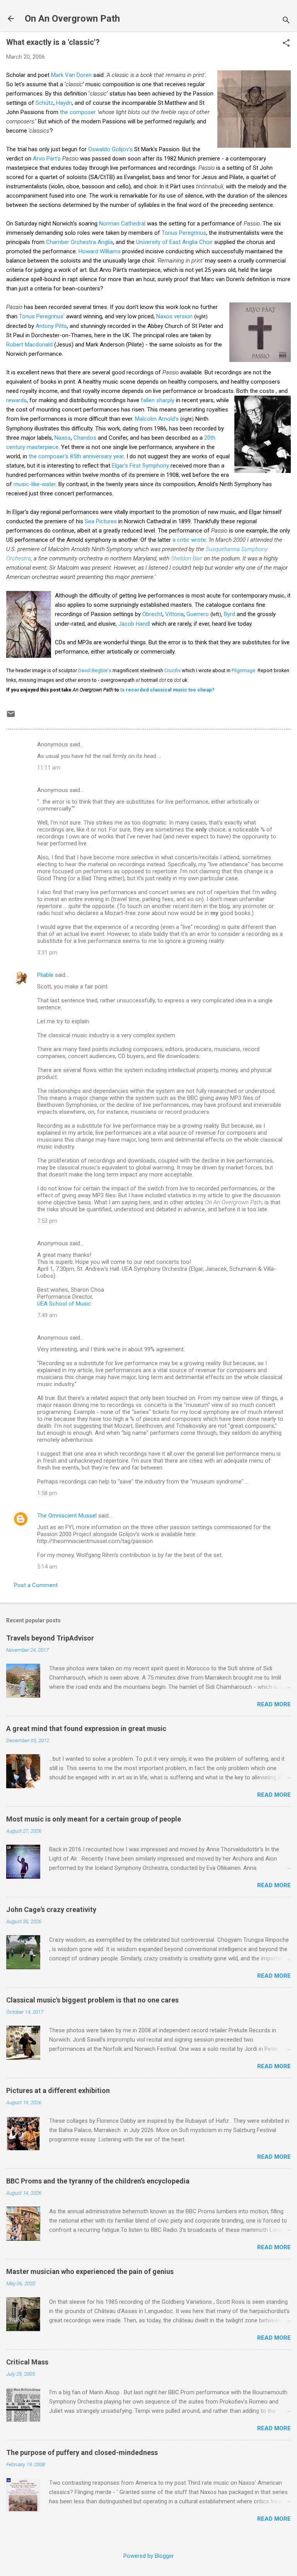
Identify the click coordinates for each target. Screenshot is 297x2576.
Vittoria (174, 614)
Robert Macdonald (29, 345)
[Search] (286, 21)
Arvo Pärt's (47, 159)
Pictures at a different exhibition (58, 2090)
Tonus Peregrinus (184, 233)
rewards (16, 400)
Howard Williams (100, 251)
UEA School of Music (64, 1304)
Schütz (44, 103)
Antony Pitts (51, 326)
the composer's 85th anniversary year (76, 456)
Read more (274, 1704)
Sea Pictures (101, 521)
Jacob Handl (134, 624)
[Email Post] (11, 717)
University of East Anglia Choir (174, 242)
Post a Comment (36, 1585)
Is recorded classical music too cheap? (167, 690)
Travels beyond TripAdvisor (50, 1638)
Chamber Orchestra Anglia (79, 242)
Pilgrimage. (244, 670)
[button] (286, 44)
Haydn (64, 103)
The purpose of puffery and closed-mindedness (82, 2452)
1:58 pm (47, 1493)
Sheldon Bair (187, 558)
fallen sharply (158, 400)
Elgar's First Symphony (140, 466)
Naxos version (174, 316)
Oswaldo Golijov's (110, 149)
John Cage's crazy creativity (51, 1909)
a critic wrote (189, 540)
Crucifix (172, 670)
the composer (78, 112)
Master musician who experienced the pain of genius (90, 2271)
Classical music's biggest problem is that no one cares (92, 2000)
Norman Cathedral (122, 224)
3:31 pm (47, 953)
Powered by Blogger (149, 2556)
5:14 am (47, 1567)
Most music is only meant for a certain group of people (94, 1819)
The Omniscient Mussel (67, 1516)
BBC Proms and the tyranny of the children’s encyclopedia (98, 2181)
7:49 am (47, 1315)
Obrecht (152, 614)
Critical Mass (27, 2362)
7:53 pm (47, 1221)
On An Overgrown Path (72, 19)
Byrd (230, 614)
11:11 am (49, 768)
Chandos (85, 438)
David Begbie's (95, 670)
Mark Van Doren (71, 75)
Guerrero (198, 614)
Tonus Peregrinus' (43, 316)
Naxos (63, 438)
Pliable (45, 975)
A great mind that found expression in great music (86, 1728)
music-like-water (35, 484)
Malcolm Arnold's (157, 419)
